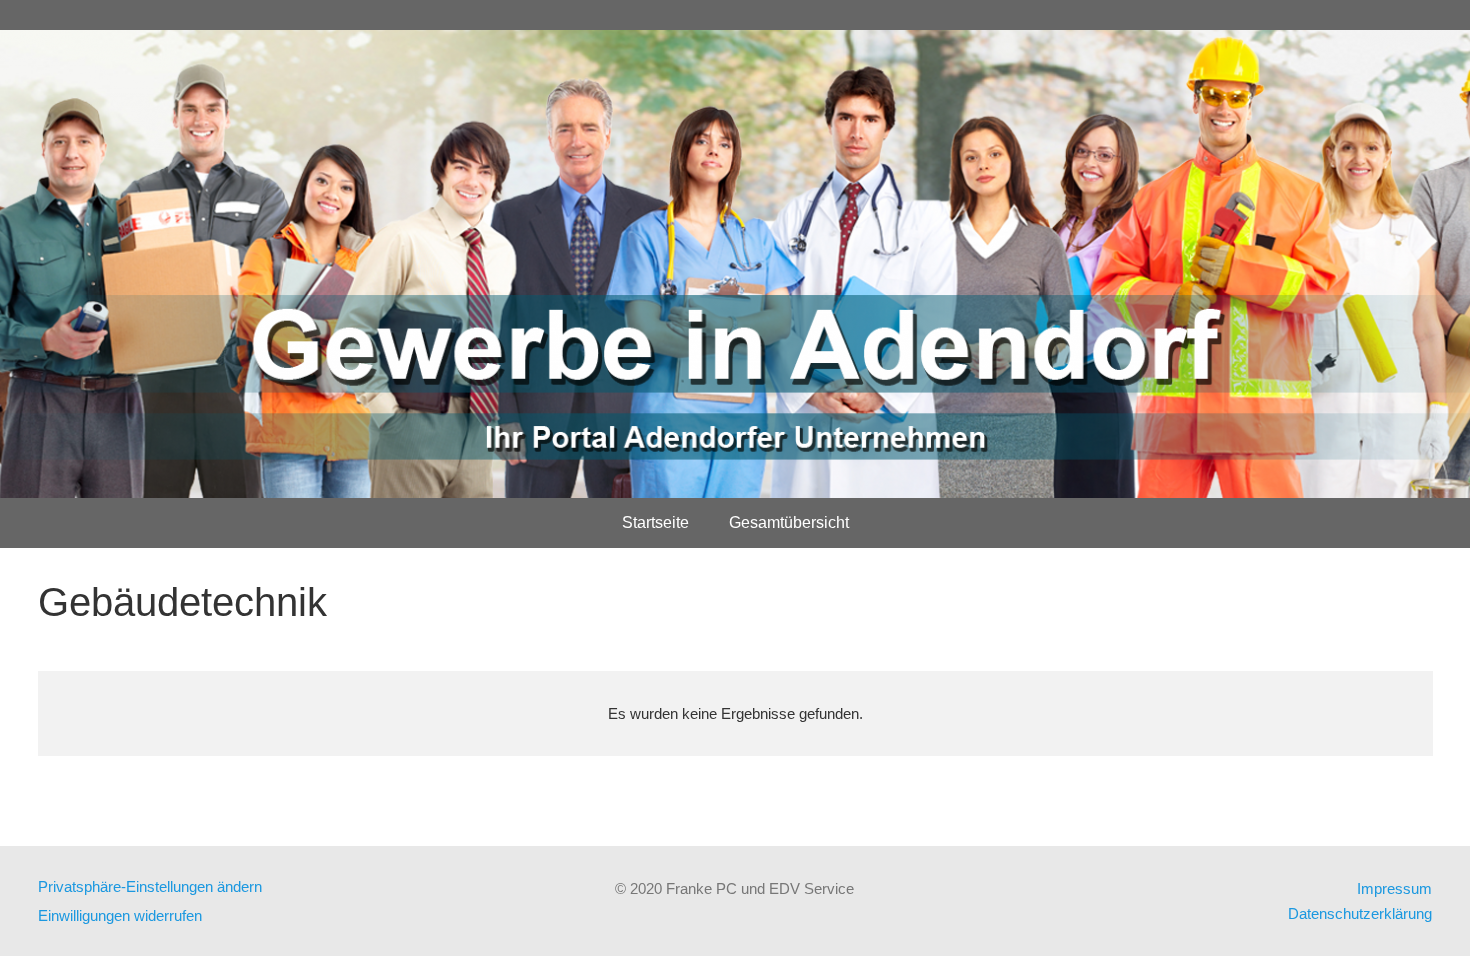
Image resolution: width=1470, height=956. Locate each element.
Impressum (1394, 888)
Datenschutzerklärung (1360, 913)
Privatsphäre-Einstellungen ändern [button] (150, 886)
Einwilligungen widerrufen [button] (120, 915)
